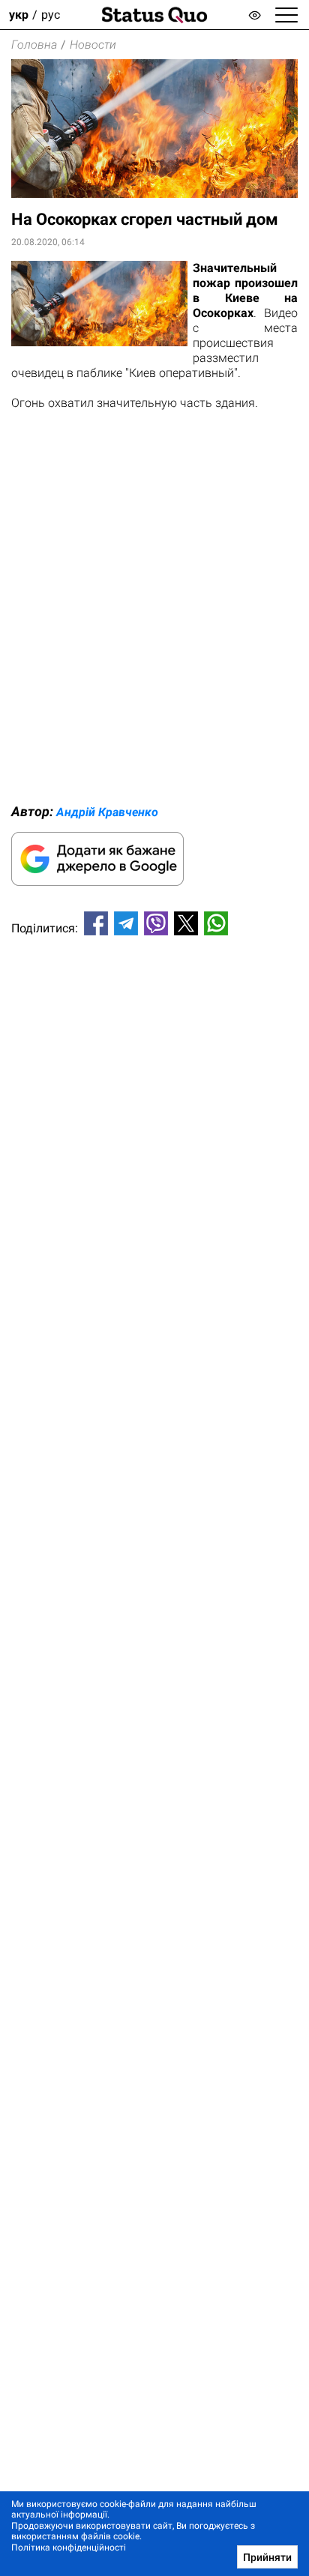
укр (19, 15)
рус (51, 15)
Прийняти (267, 2557)
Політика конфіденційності (69, 2548)
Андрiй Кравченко (107, 812)
